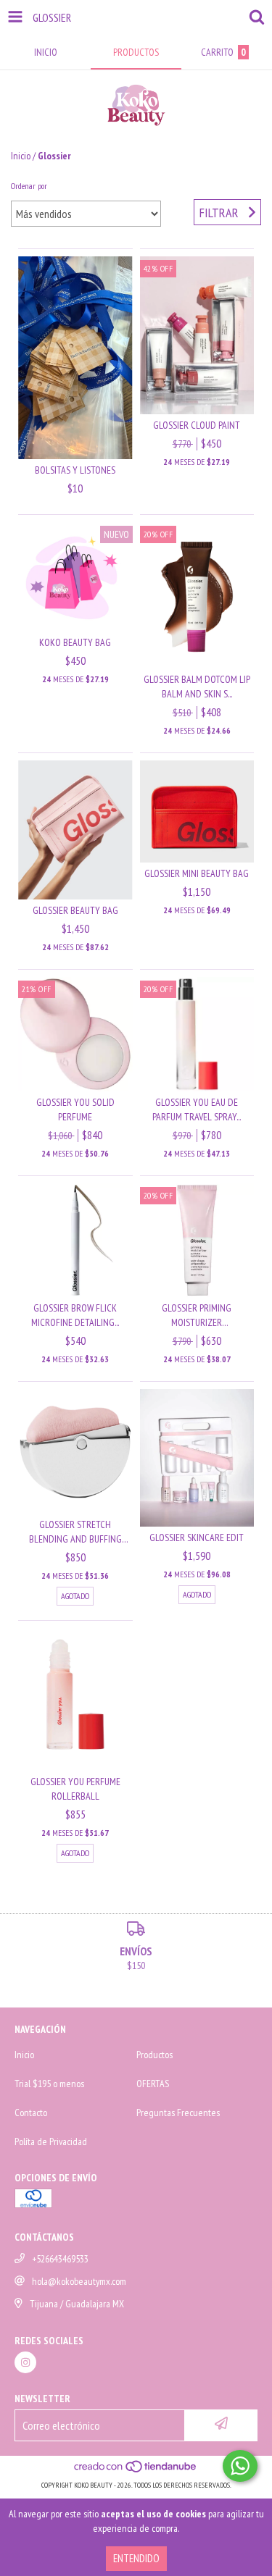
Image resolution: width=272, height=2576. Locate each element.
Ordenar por (29, 186)
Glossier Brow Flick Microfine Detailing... (75, 1315)
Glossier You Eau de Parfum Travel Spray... (197, 1109)
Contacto (31, 2113)
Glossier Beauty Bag (75, 910)
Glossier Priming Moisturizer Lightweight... (197, 1316)
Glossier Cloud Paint (197, 425)
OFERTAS (153, 2084)
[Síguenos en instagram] (25, 2362)
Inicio (21, 156)
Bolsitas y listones (75, 470)
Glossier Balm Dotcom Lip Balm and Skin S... (197, 687)
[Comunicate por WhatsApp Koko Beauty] (240, 2466)
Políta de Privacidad (51, 2141)
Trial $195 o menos (49, 2084)
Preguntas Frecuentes (178, 2113)
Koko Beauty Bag (75, 642)
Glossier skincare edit (197, 1537)
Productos (154, 2055)
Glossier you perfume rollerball (75, 1789)
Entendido (136, 2558)
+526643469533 (60, 2259)
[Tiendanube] (136, 2471)
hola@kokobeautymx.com (79, 2281)
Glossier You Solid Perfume (75, 1109)
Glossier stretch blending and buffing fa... (75, 1532)
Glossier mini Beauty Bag (197, 873)
